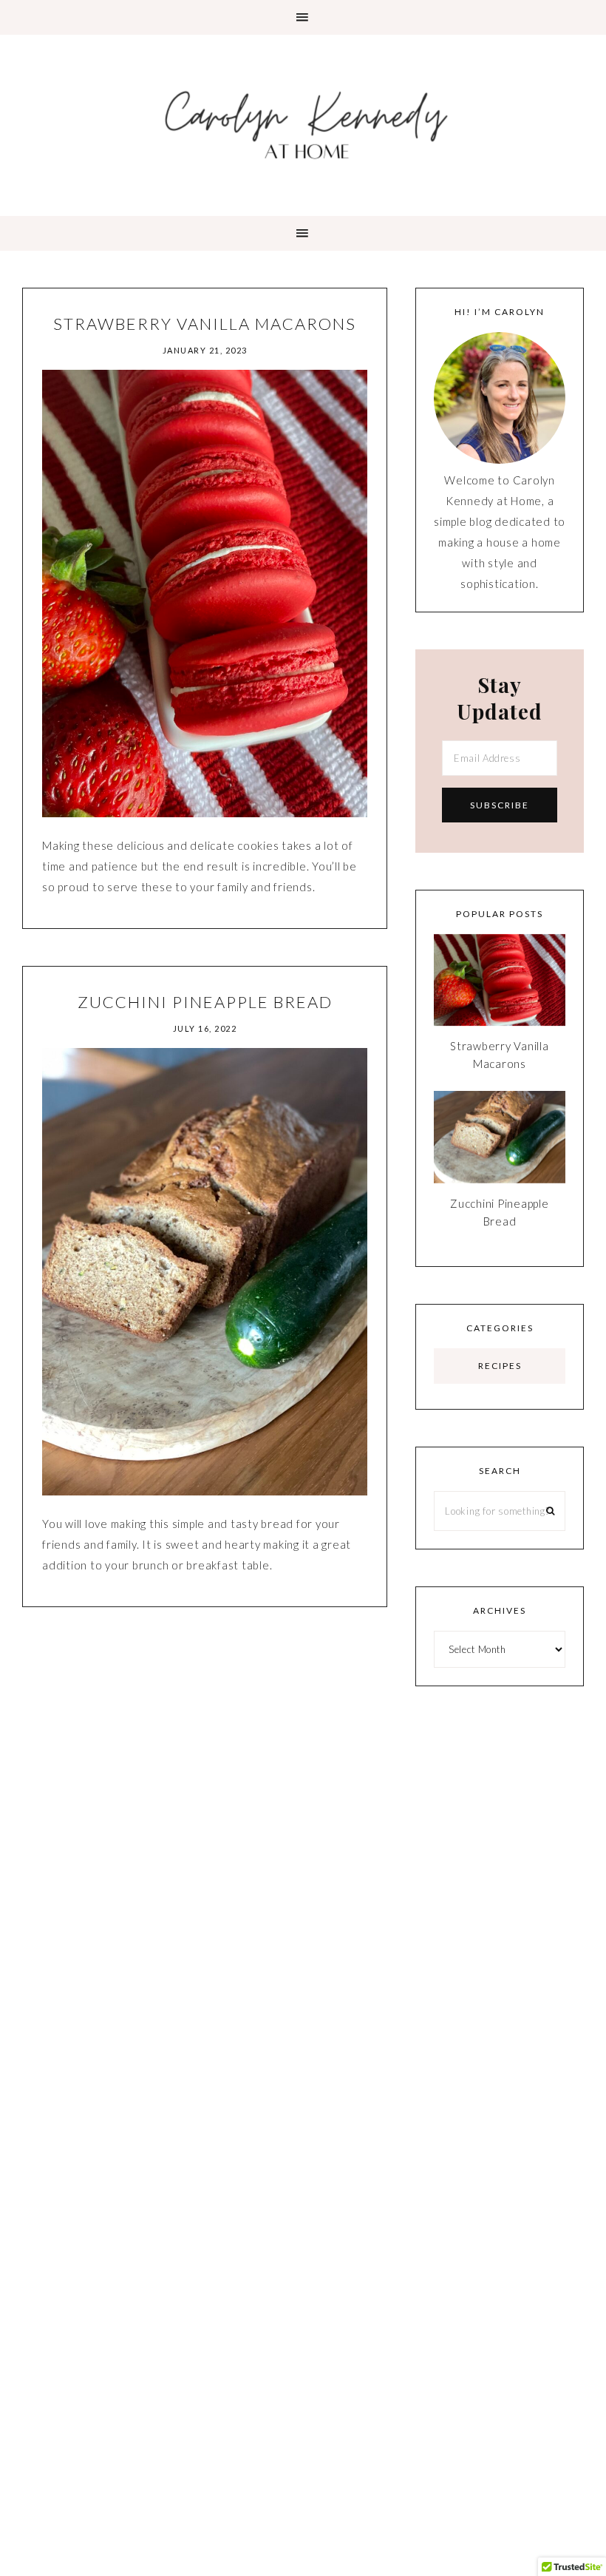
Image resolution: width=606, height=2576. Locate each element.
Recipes (500, 1366)
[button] (303, 17)
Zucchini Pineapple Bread (205, 1002)
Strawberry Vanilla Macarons (205, 324)
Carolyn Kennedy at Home (303, 124)
